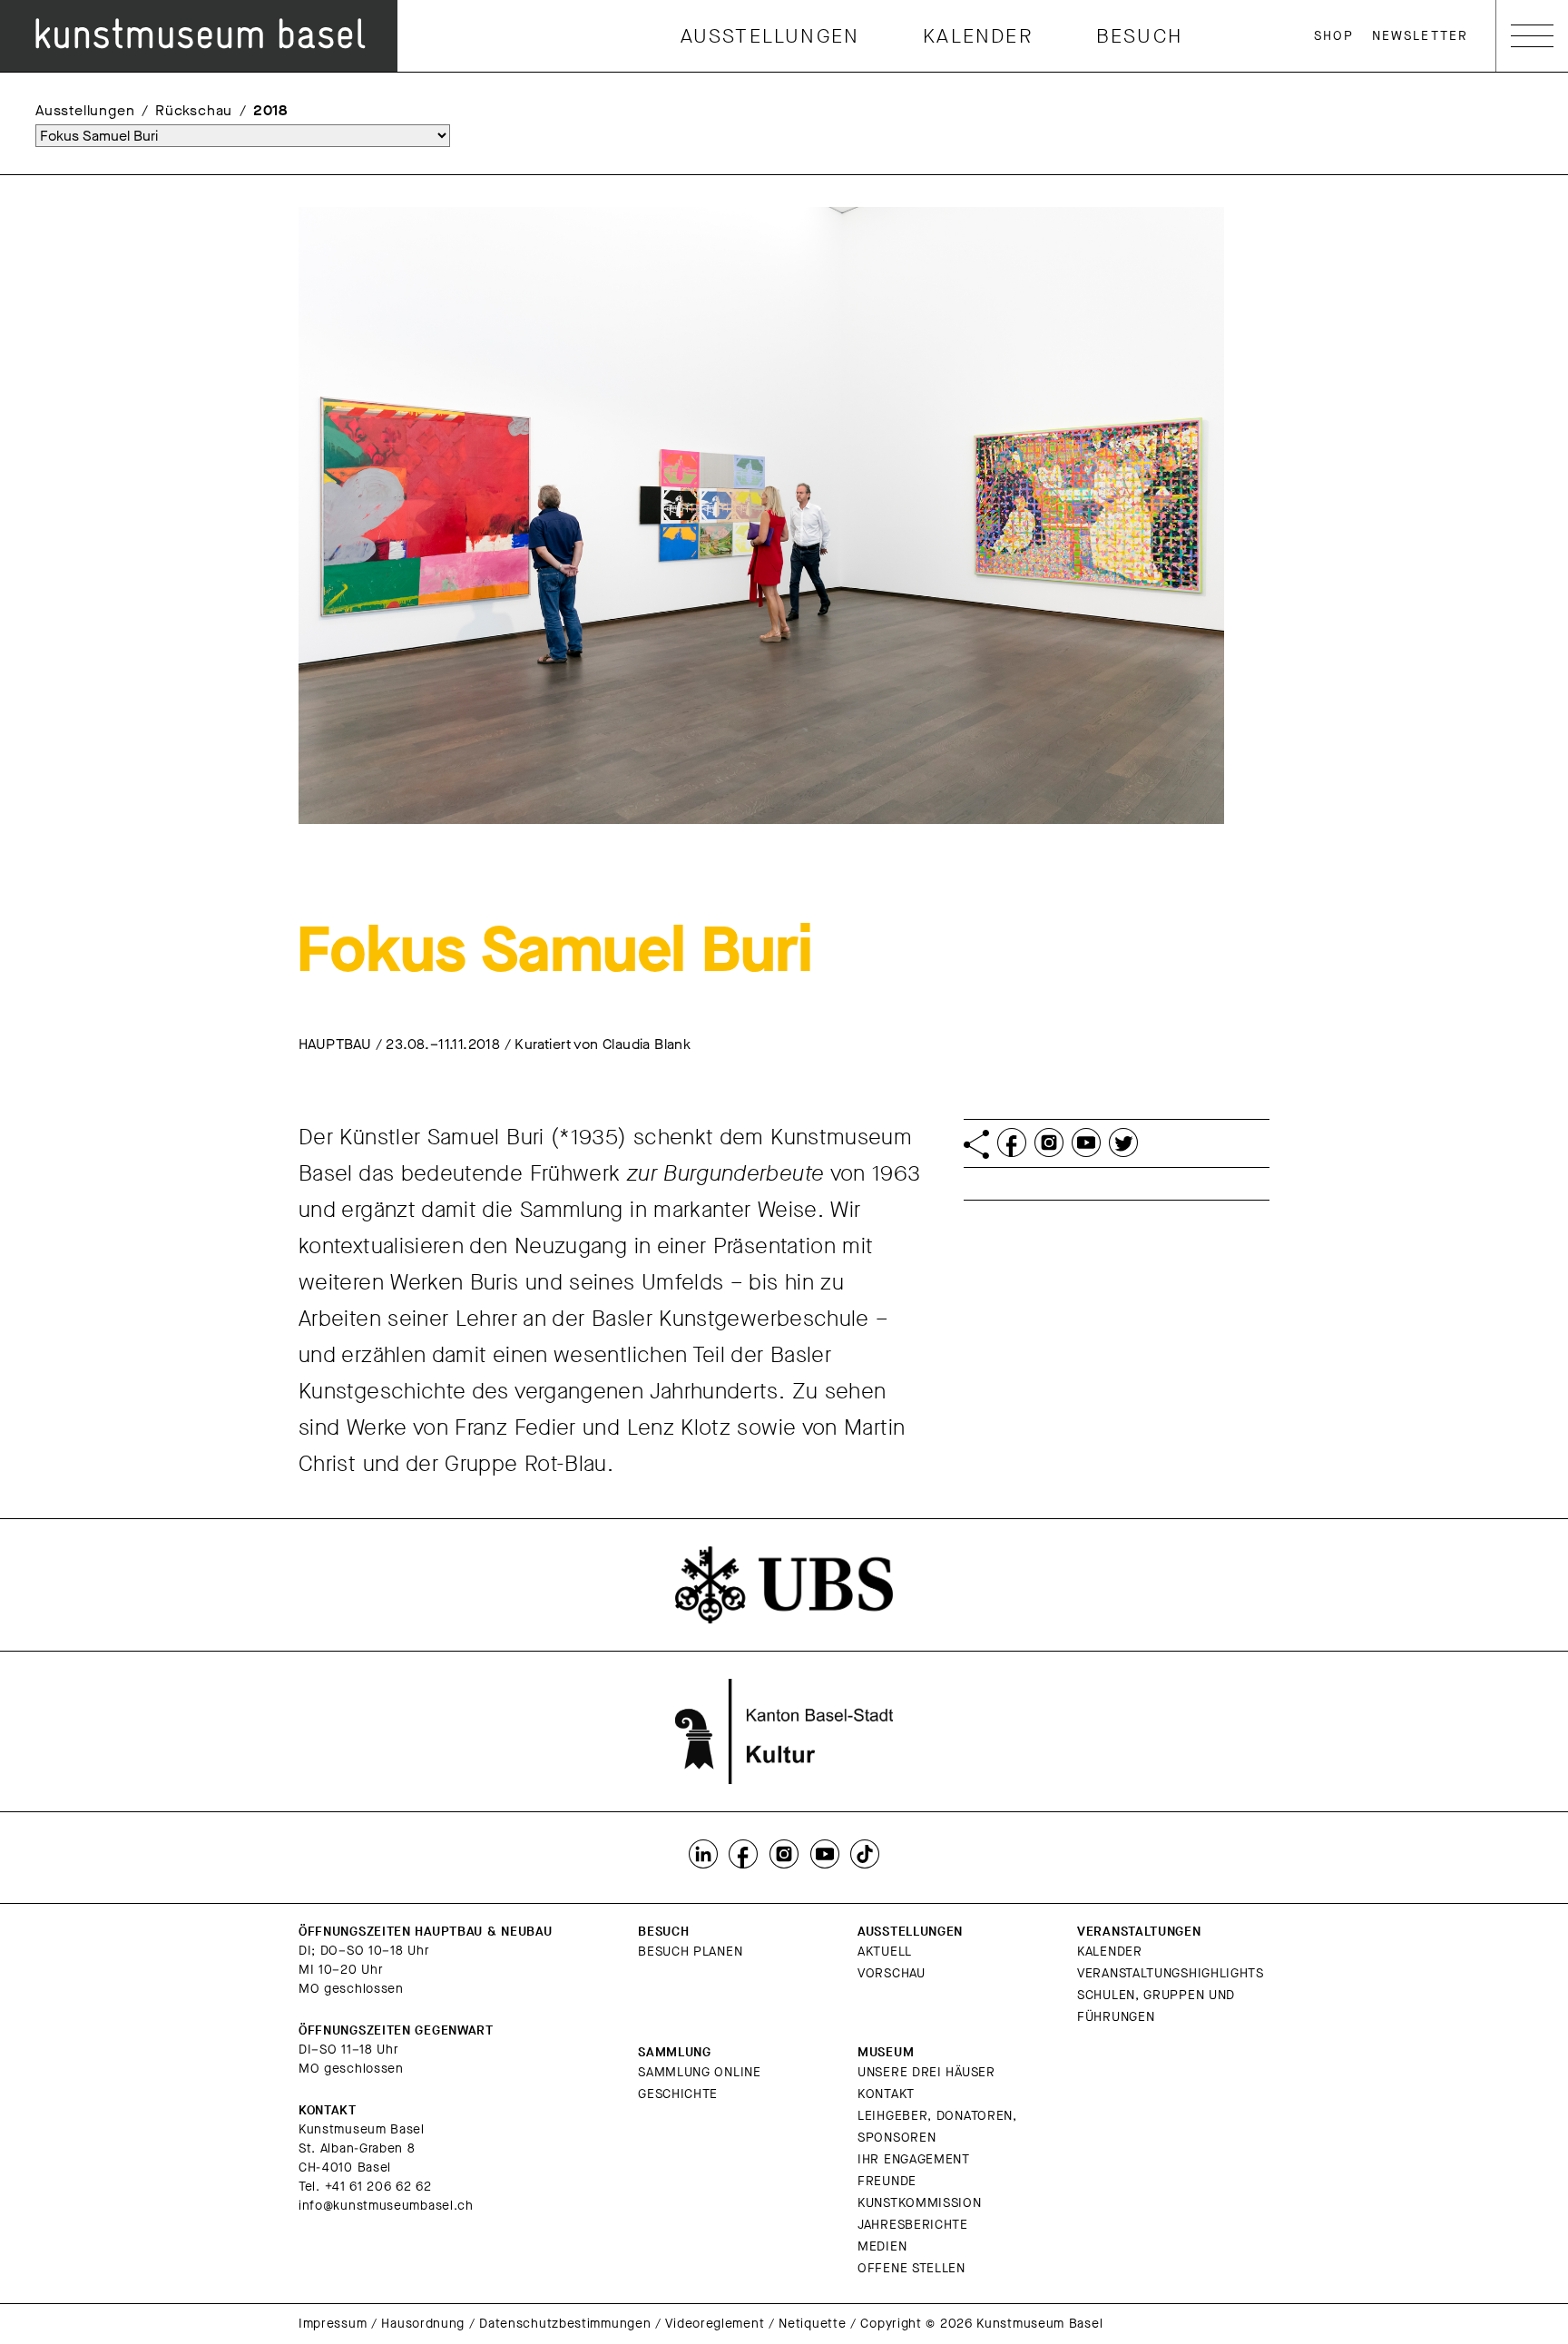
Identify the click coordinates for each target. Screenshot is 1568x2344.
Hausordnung (423, 2324)
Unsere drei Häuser (926, 2072)
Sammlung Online (700, 2072)
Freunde (887, 2181)
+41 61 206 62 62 (378, 2187)
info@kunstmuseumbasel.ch (386, 2206)
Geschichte (678, 2094)
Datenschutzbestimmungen (565, 2324)
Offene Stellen (911, 2268)
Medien (882, 2246)
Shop (1334, 36)
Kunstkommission (920, 2203)
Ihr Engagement (914, 2159)
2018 (270, 110)
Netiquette (812, 2324)
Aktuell (885, 1952)
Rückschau (194, 110)
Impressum (333, 2324)
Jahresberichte (913, 2225)
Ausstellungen (770, 36)
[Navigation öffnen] (1532, 36)
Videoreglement (715, 2324)
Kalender (978, 36)
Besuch (1139, 36)
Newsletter (1420, 36)
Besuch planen (690, 1952)
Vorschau (892, 1973)
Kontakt (886, 2094)
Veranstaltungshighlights (1171, 1973)
